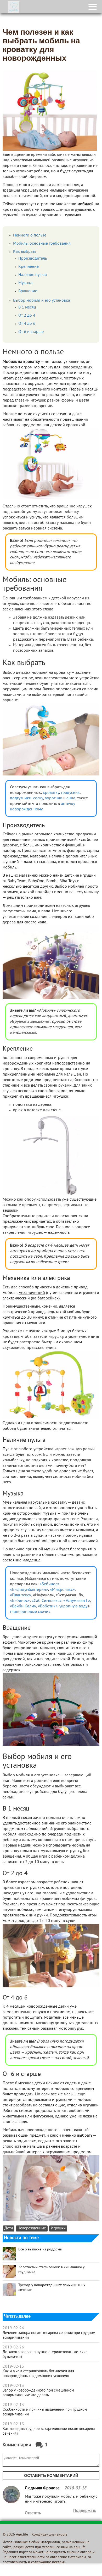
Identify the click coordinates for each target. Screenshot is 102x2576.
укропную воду (73, 1606)
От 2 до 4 (27, 316)
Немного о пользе (30, 235)
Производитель (33, 259)
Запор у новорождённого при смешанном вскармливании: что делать (38, 2393)
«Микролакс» (62, 1590)
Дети (9, 2228)
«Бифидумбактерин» (29, 1590)
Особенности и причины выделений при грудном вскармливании (45, 2412)
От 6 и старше (31, 332)
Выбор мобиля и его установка (42, 301)
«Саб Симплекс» (47, 1601)
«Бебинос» (49, 1584)
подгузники (21, 798)
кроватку (51, 793)
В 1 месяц (27, 307)
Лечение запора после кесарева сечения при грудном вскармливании (49, 2335)
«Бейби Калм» (23, 1606)
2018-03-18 (75, 2488)
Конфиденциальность (50, 2535)
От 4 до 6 (27, 324)
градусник (70, 793)
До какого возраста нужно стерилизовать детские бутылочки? (45, 2354)
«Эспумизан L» (77, 1601)
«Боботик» (48, 1606)
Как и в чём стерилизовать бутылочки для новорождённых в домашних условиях (38, 2374)
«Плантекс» (21, 1595)
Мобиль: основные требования (42, 244)
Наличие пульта (33, 275)
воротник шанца (60, 798)
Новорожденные (32, 2228)
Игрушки (58, 2228)
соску (38, 798)
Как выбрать (25, 252)
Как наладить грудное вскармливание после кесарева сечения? (49, 2431)
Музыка (25, 283)
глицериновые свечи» (30, 1612)
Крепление (29, 267)
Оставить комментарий (51, 2475)
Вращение (28, 291)
